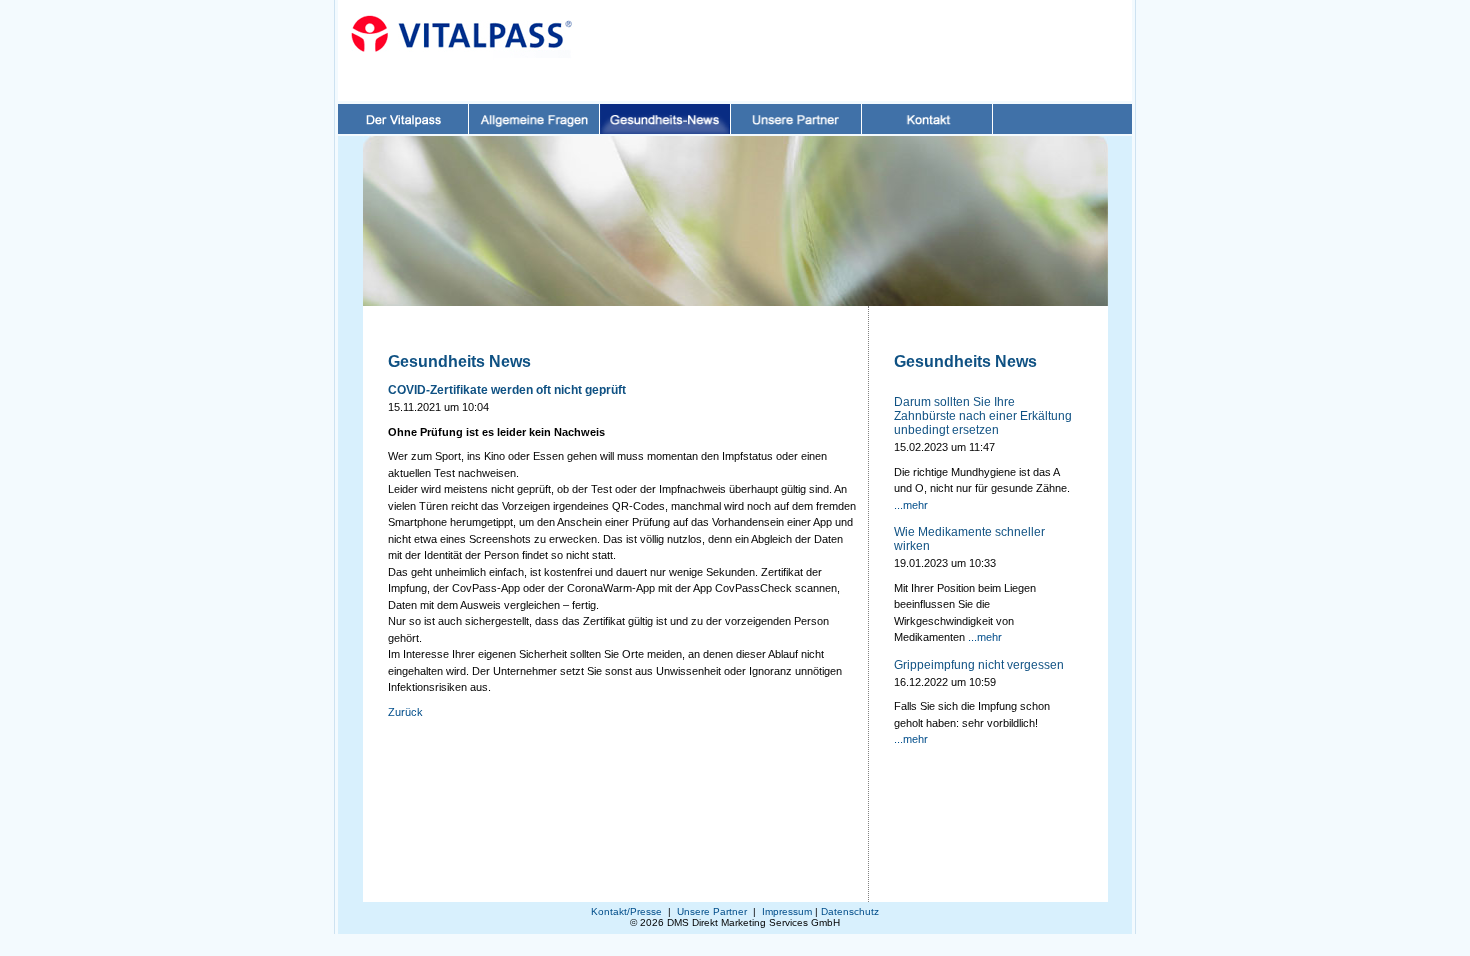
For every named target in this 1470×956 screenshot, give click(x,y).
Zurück (405, 712)
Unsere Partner (712, 911)
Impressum (787, 911)
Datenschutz (850, 911)
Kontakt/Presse (626, 911)
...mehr (911, 505)
